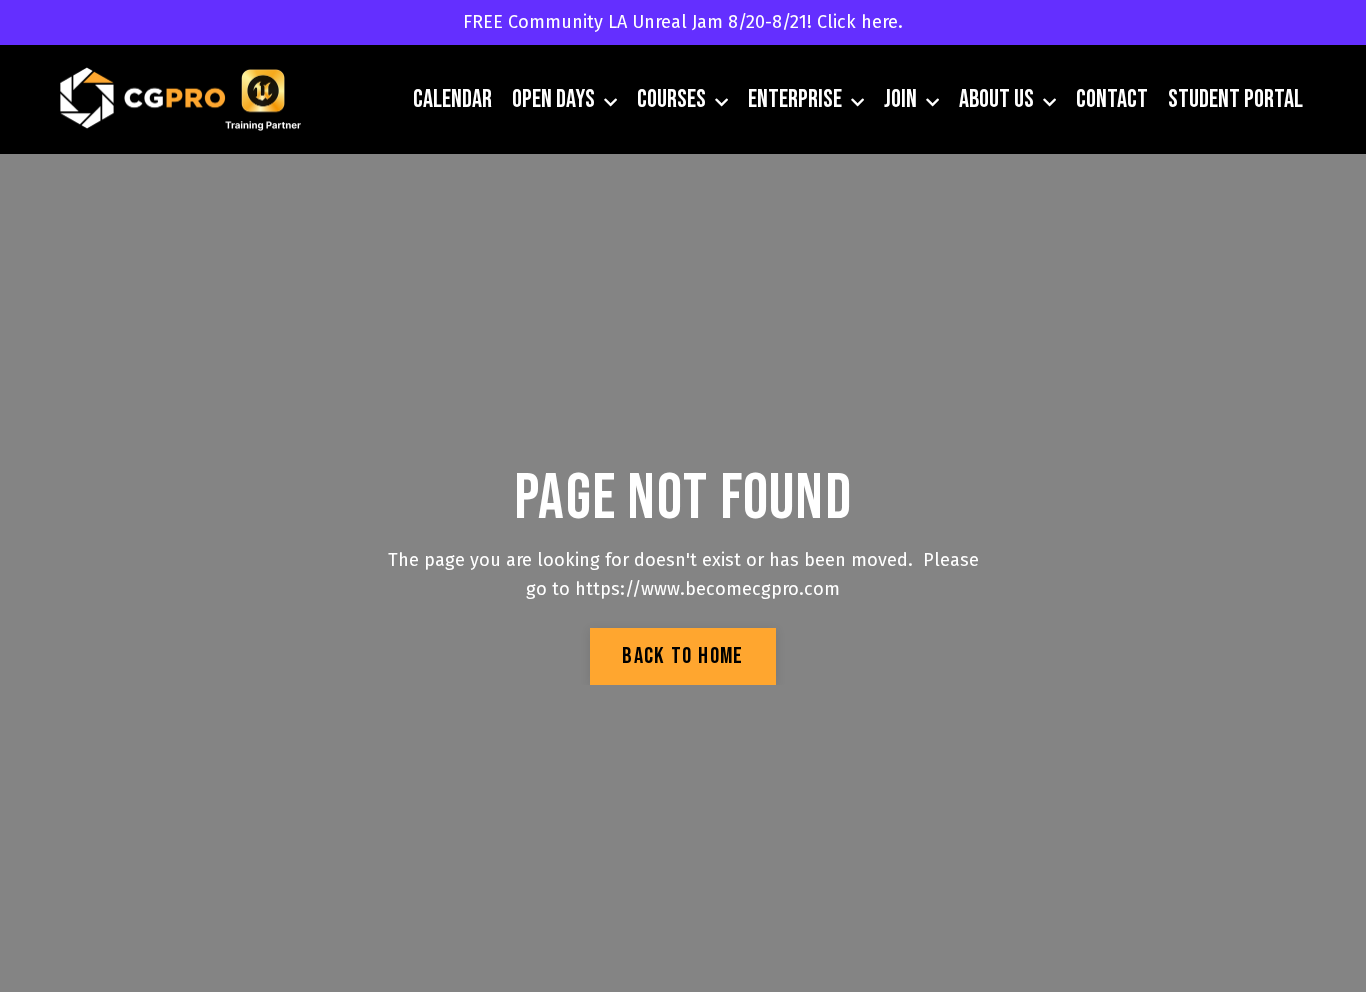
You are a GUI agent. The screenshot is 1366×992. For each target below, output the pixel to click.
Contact (1112, 99)
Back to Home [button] (683, 656)
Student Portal (1235, 99)
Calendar (452, 99)
